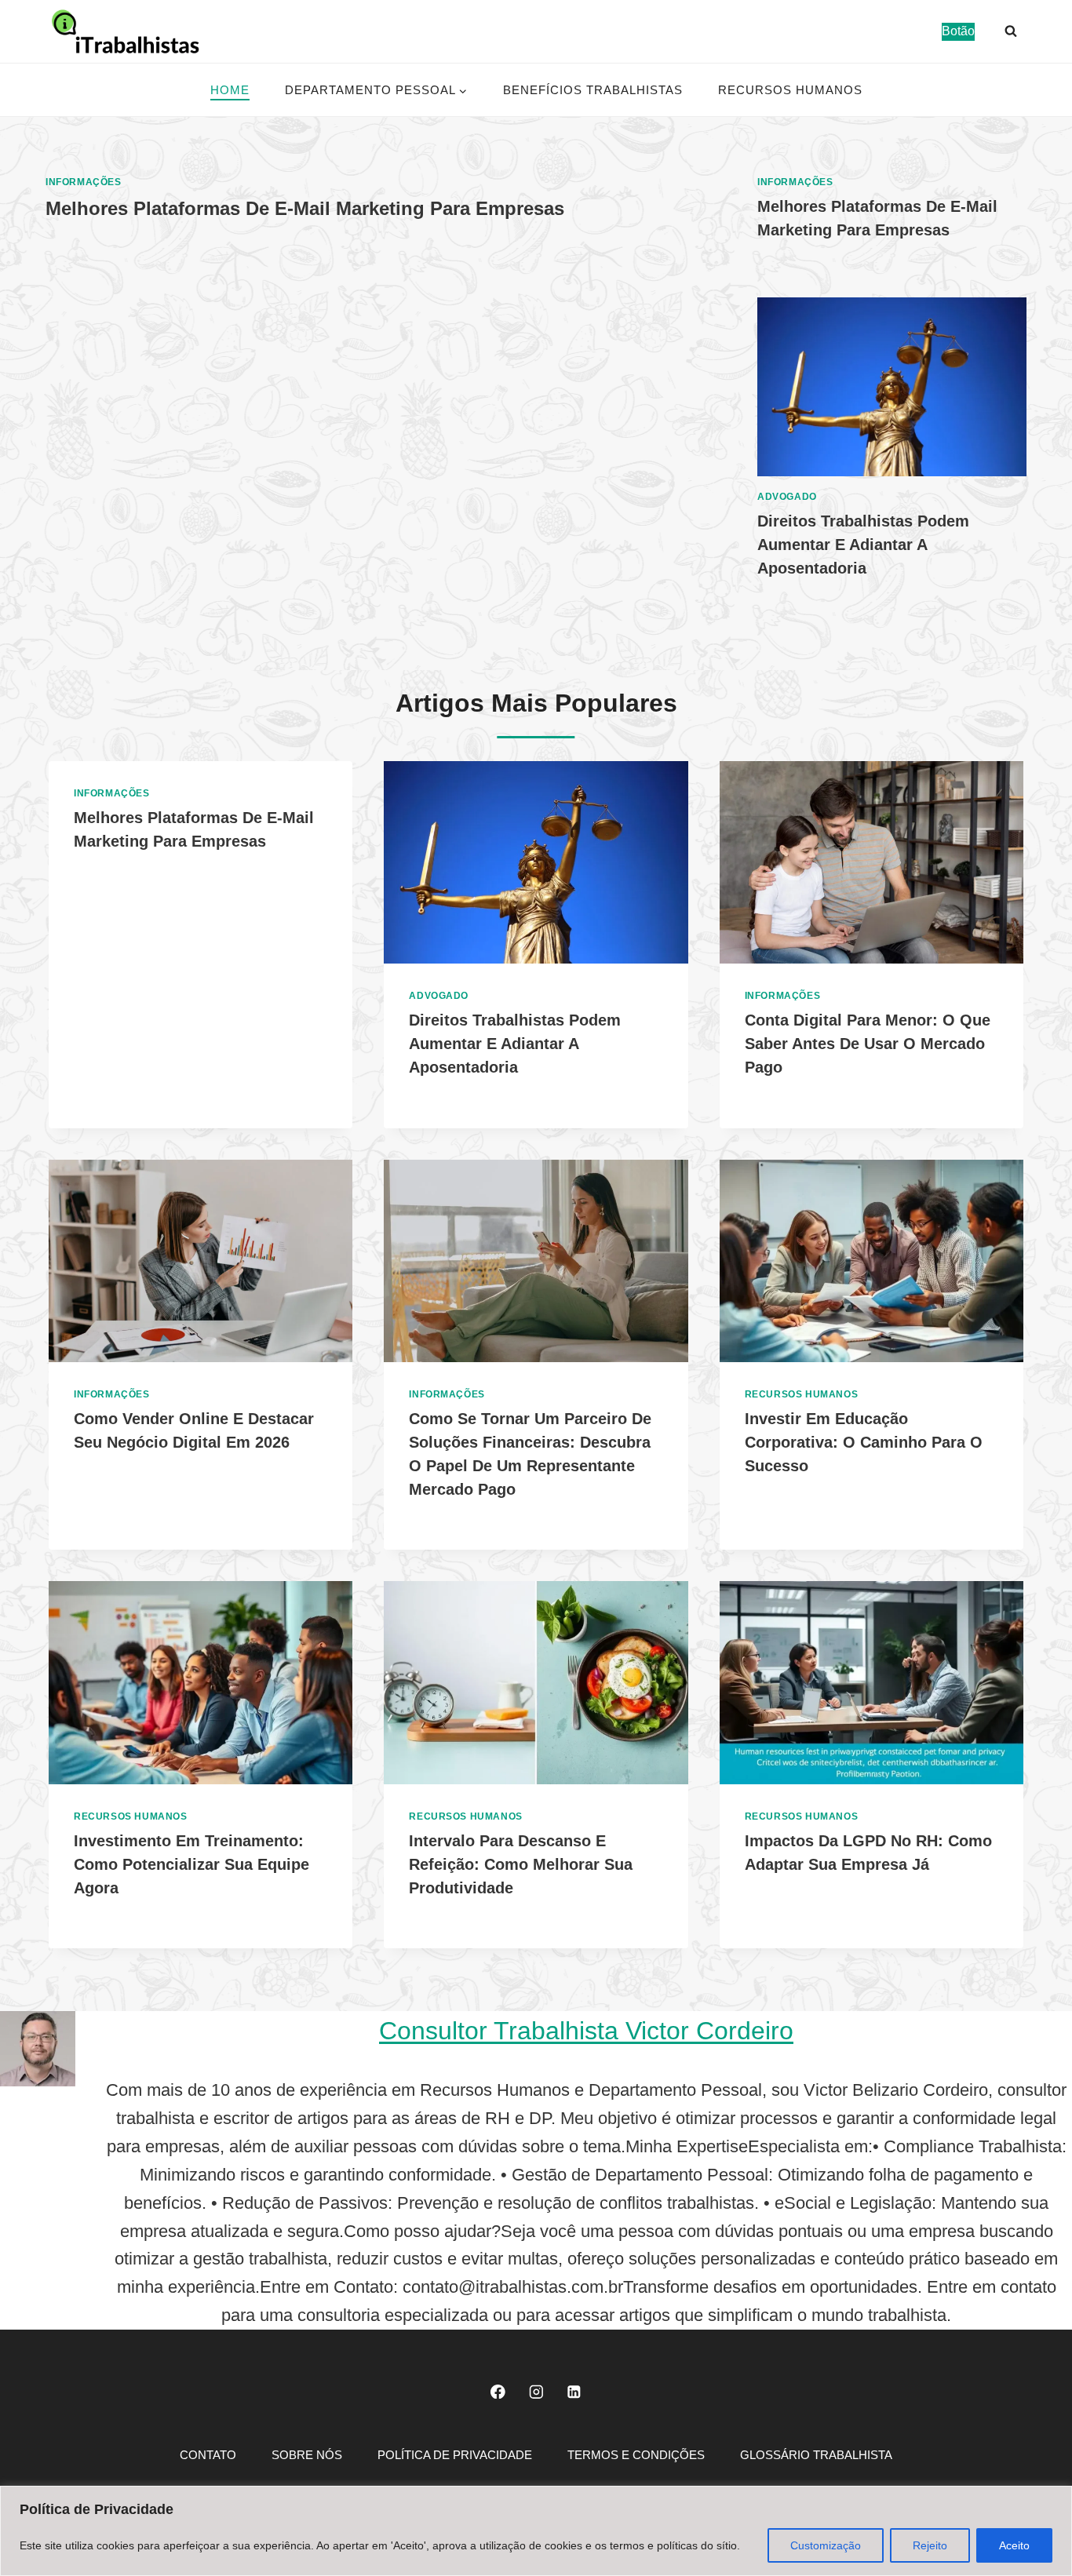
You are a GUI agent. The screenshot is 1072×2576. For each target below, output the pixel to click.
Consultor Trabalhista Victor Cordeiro (586, 2031)
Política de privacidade (455, 2455)
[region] (536, 2531)
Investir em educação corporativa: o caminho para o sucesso (864, 1442)
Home (230, 90)
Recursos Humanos (790, 90)
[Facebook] (498, 2391)
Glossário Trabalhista (816, 2455)
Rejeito (930, 2545)
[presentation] (892, 387)
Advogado (787, 497)
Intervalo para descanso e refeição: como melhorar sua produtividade (521, 1864)
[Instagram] (536, 2391)
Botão (958, 31)
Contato (208, 2455)
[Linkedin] (574, 2391)
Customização (826, 2545)
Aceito (1014, 2545)
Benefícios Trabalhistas (593, 90)
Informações (84, 182)
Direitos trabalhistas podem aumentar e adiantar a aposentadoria (863, 545)
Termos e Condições (636, 2455)
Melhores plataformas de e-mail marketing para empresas (305, 208)
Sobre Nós (307, 2455)
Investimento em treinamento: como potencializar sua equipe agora (191, 1864)
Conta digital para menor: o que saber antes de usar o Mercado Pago (868, 1044)
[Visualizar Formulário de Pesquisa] (1011, 31)
